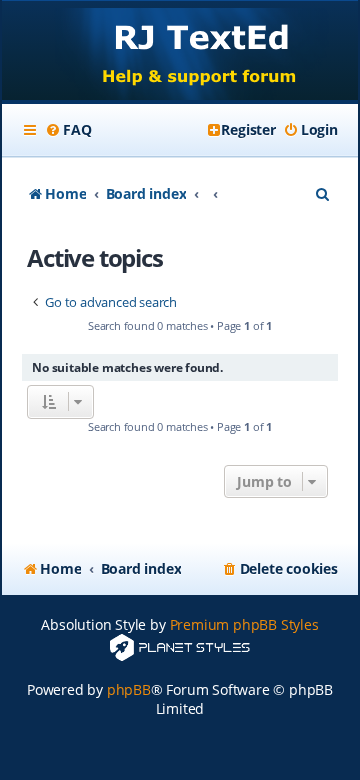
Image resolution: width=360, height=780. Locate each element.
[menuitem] (68, 130)
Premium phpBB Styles (244, 624)
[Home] (180, 52)
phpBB (129, 689)
